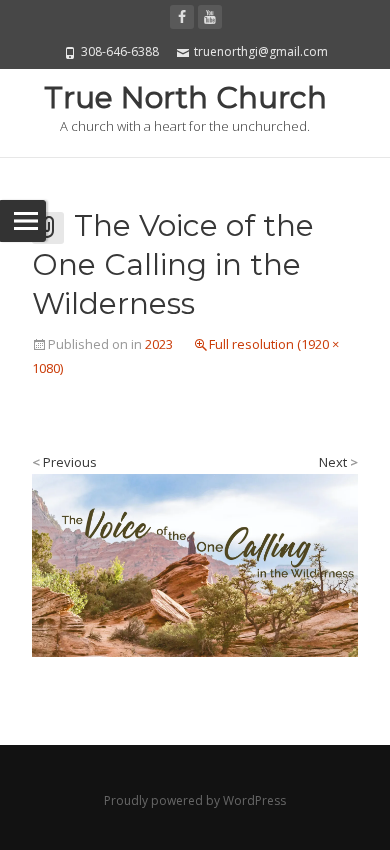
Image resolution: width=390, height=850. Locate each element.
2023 (159, 344)
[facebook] (182, 17)
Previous (64, 462)
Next (338, 462)
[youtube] (210, 17)
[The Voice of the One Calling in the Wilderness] (195, 564)
